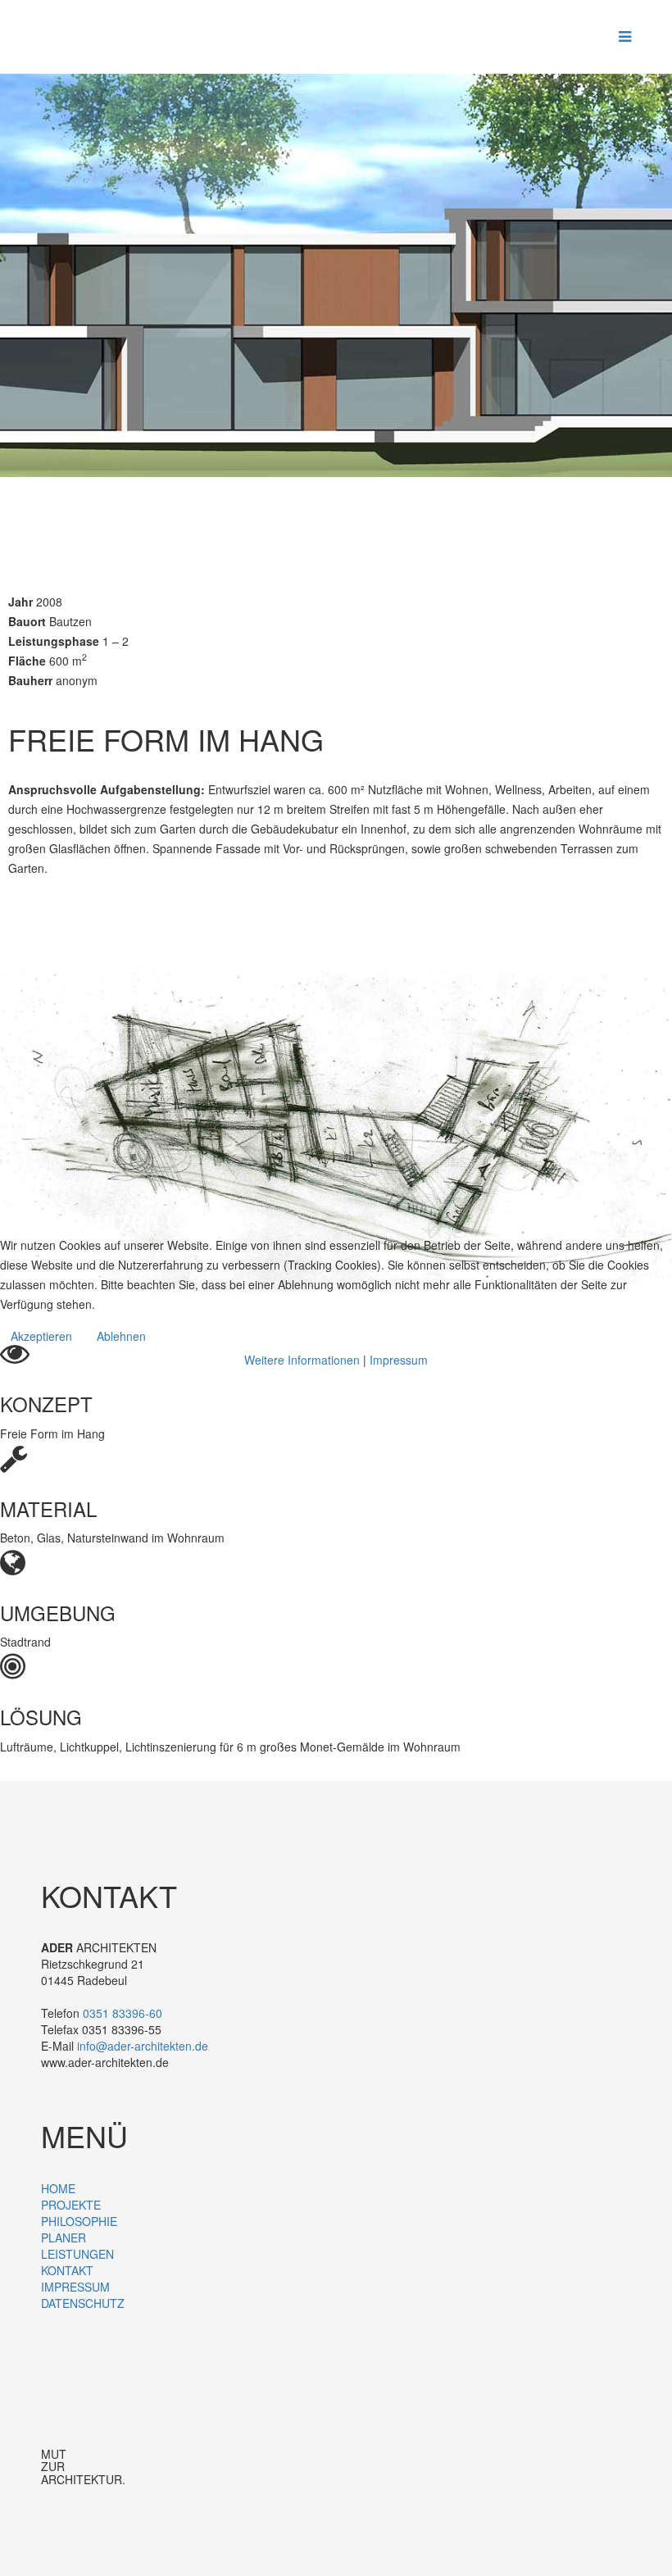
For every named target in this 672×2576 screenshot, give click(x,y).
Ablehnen (121, 1336)
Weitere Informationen (302, 1360)
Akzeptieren (41, 1336)
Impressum (399, 1360)
